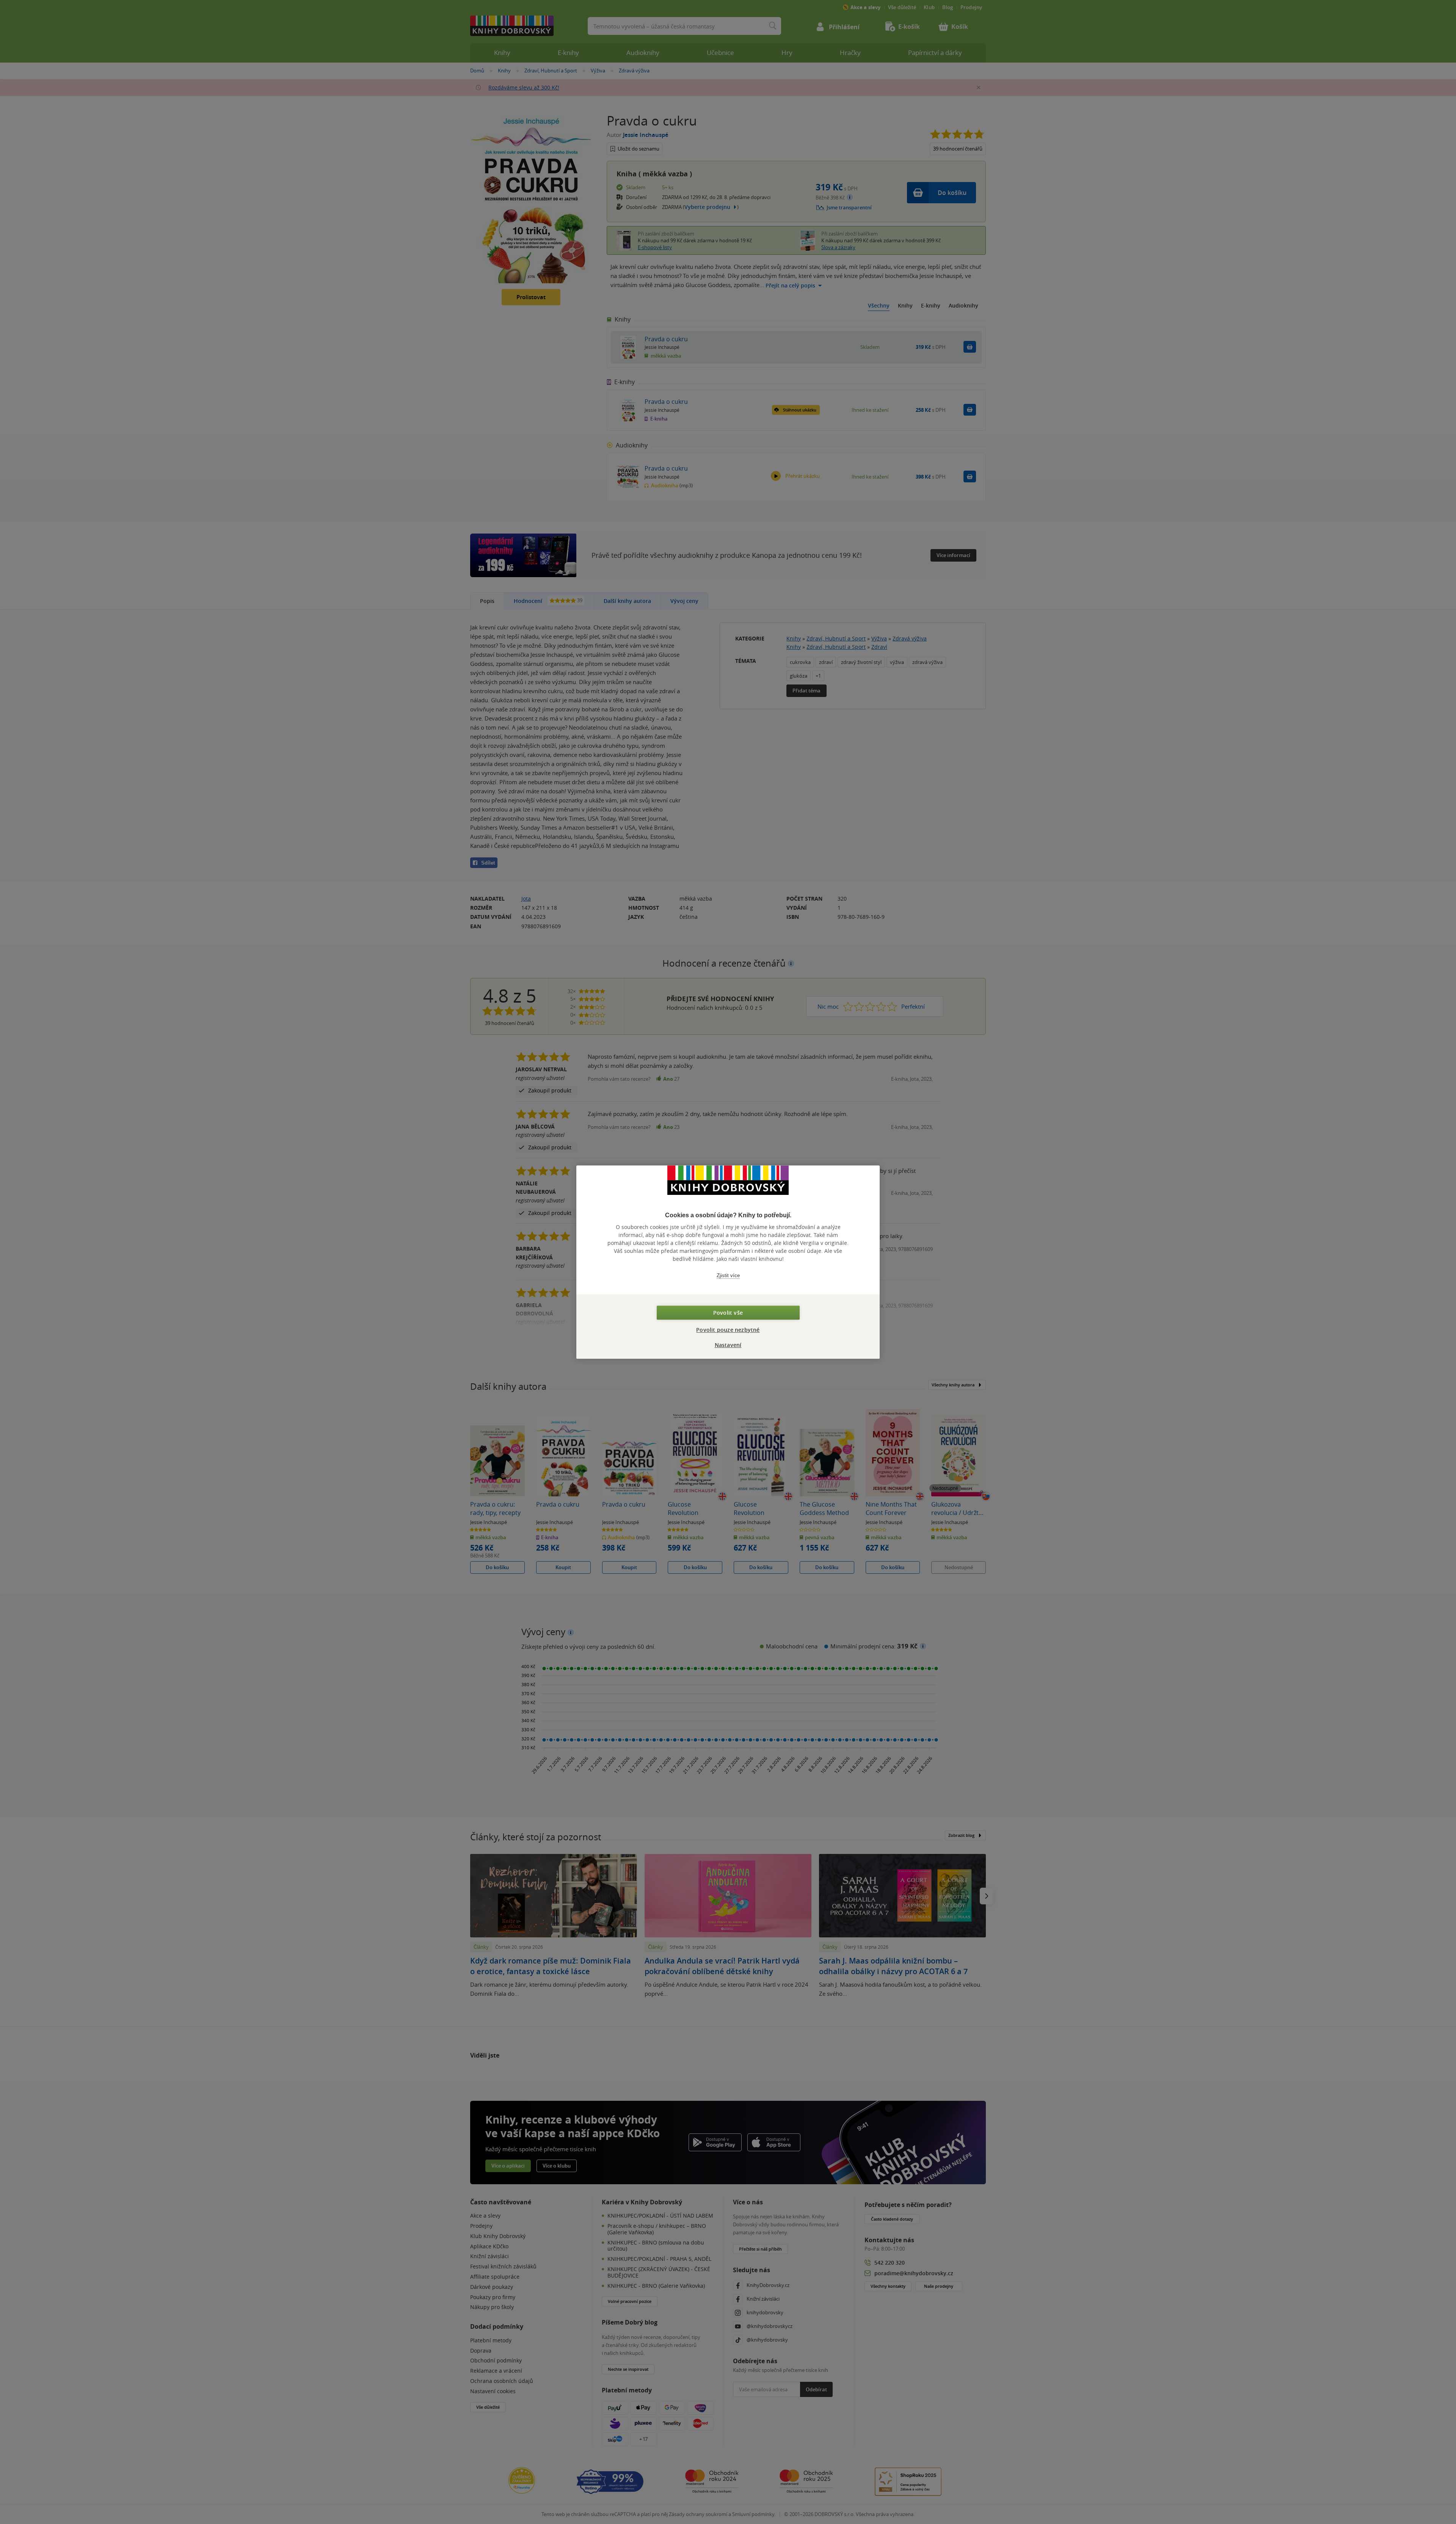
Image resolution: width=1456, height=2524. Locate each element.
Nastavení (728, 1345)
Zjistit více (728, 1275)
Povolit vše (728, 1313)
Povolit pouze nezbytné (728, 1330)
